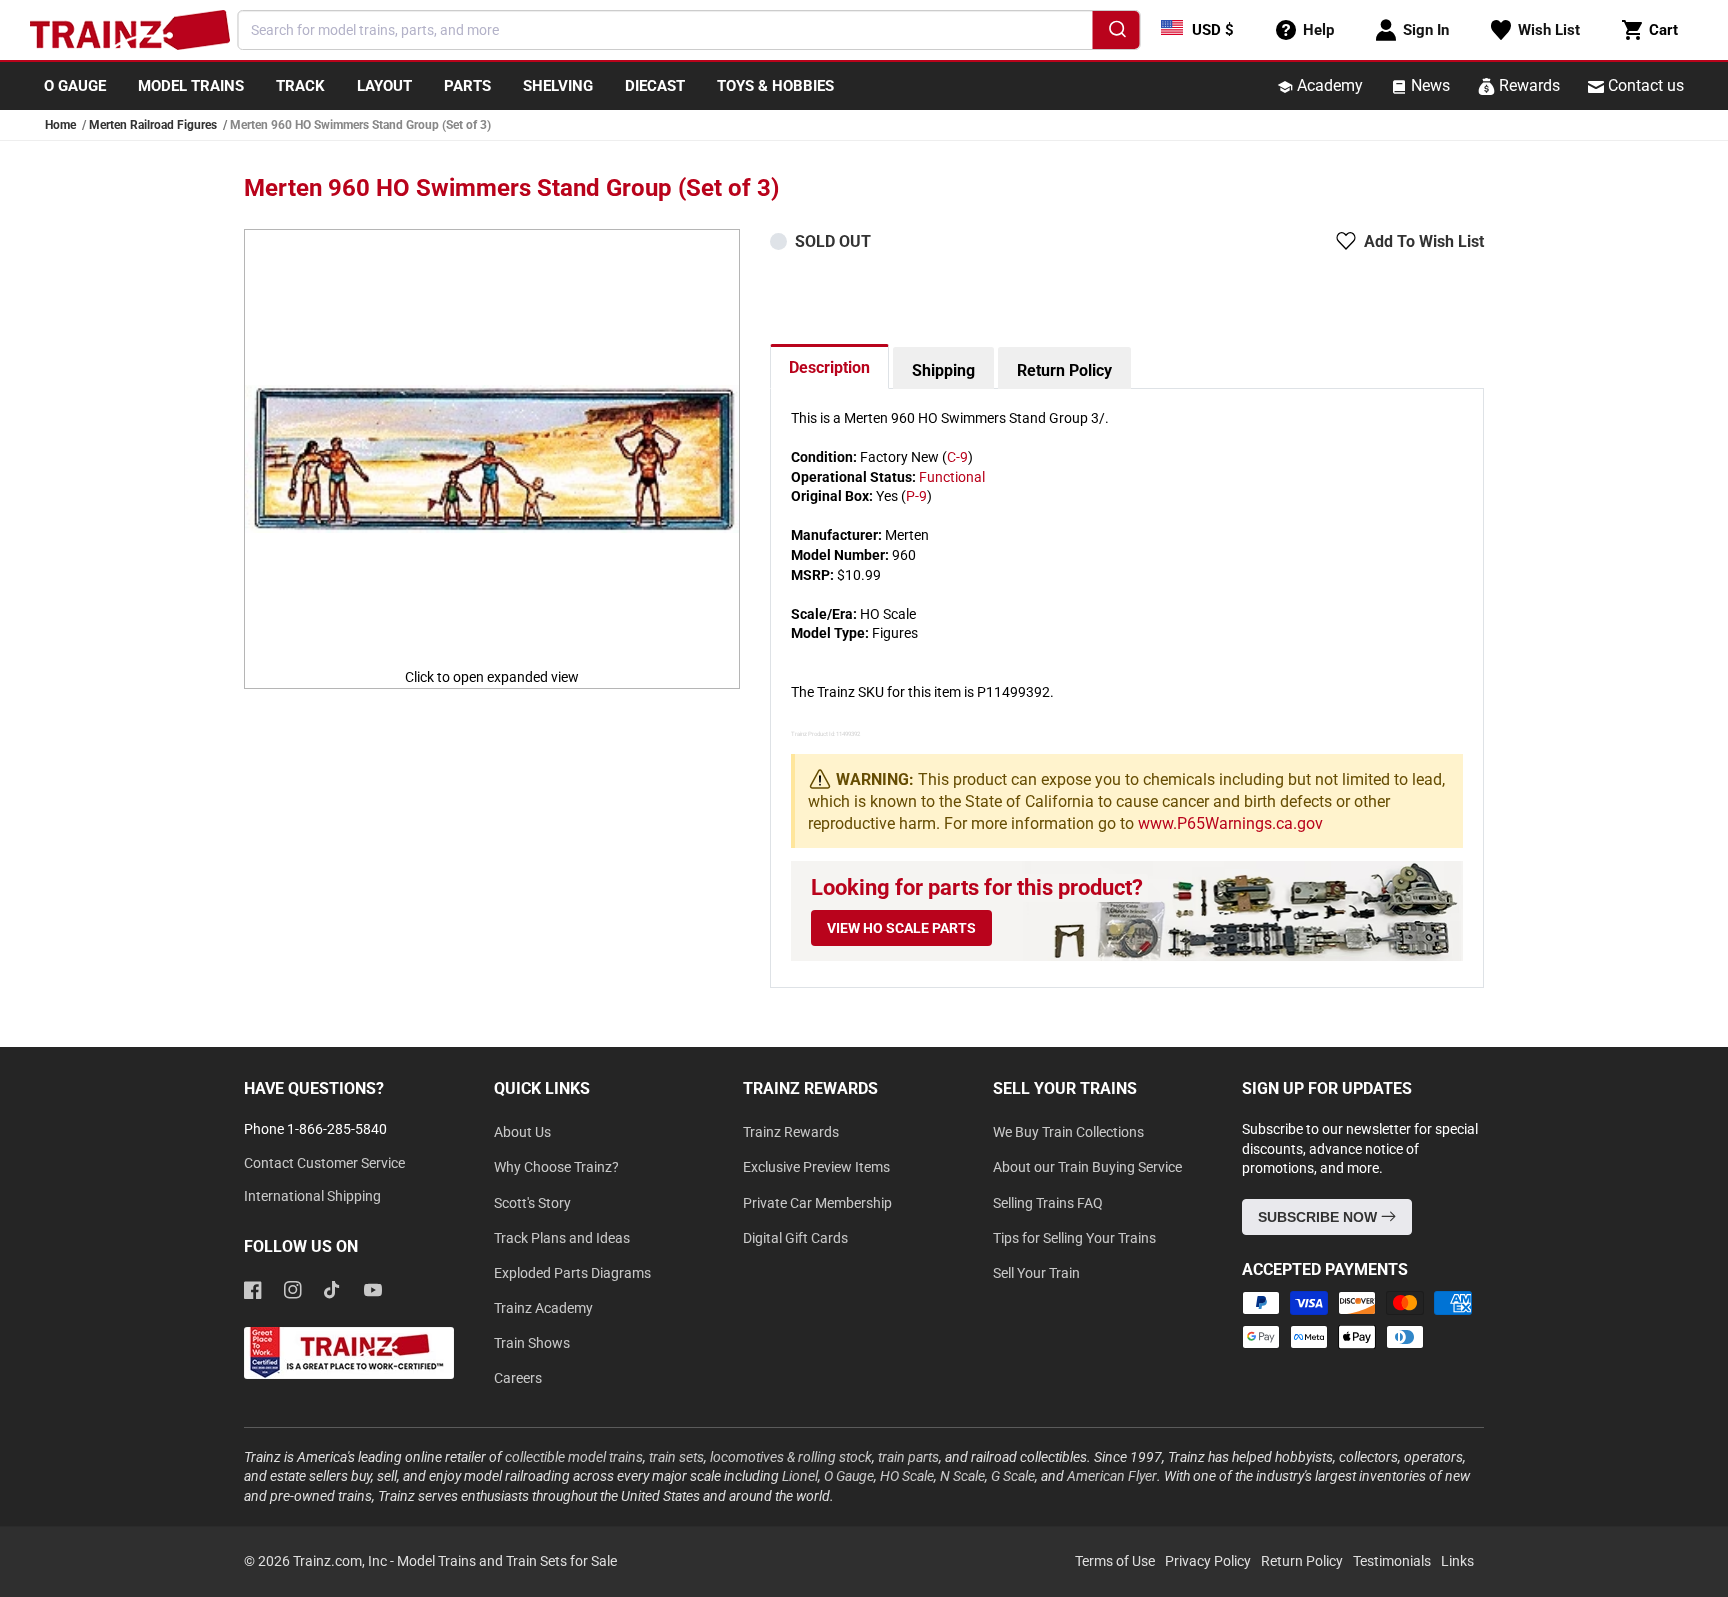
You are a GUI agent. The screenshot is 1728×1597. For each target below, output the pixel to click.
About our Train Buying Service (1087, 1167)
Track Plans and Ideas (562, 1238)
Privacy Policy (1208, 1561)
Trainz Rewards (791, 1132)
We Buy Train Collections (1068, 1132)
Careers (518, 1378)
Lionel (800, 1476)
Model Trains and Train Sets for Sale (507, 1561)
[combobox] (689, 30)
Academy (1328, 85)
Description (829, 367)
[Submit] (1116, 33)
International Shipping (312, 1196)
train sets (676, 1457)
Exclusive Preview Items (816, 1167)
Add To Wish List (1424, 241)
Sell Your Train (1036, 1273)
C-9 (957, 457)
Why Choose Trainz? (556, 1167)
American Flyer (1112, 1476)
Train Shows (532, 1343)
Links (1457, 1561)
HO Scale (907, 1476)
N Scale (962, 1476)
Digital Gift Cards (795, 1238)
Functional (952, 477)
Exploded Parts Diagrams (572, 1273)
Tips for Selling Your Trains (1074, 1238)
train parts (908, 1457)
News (1428, 85)
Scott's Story (532, 1203)
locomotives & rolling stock (791, 1457)
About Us (522, 1132)
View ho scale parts (901, 928)
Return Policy (1064, 370)
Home (60, 125)
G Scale (1013, 1476)
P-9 (916, 496)
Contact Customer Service (324, 1163)
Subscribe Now (1319, 1217)
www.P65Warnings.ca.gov (1230, 823)
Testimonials (1392, 1561)
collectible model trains (574, 1457)
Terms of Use (1115, 1561)
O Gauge (849, 1476)
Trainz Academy (543, 1308)
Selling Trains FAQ (1048, 1203)
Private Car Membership (817, 1203)
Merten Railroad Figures (153, 125)
